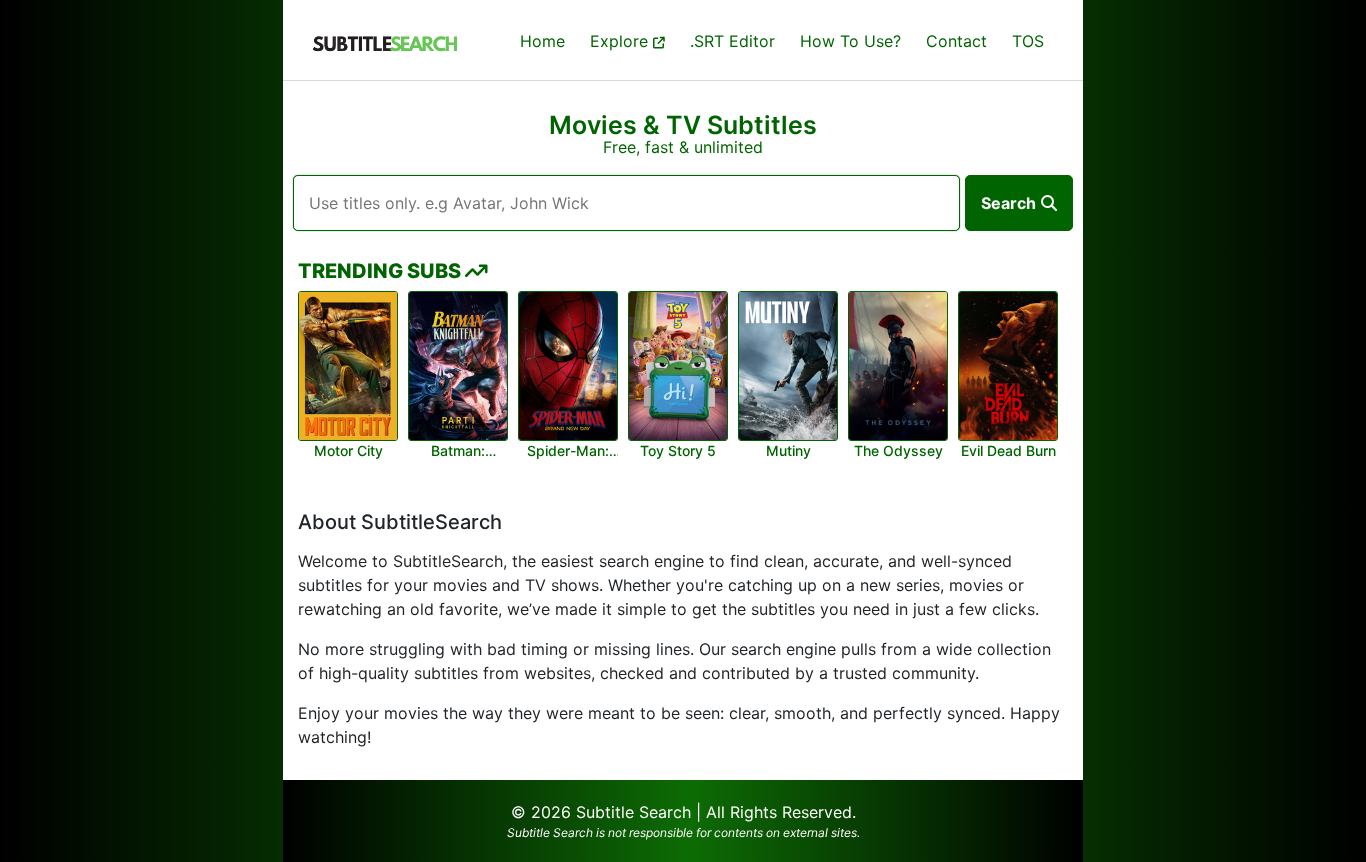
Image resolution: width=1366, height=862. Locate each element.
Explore (621, 41)
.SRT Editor (732, 41)
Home (542, 41)
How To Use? (850, 41)
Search (1008, 203)
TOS (1028, 41)
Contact (956, 41)
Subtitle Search (633, 812)
